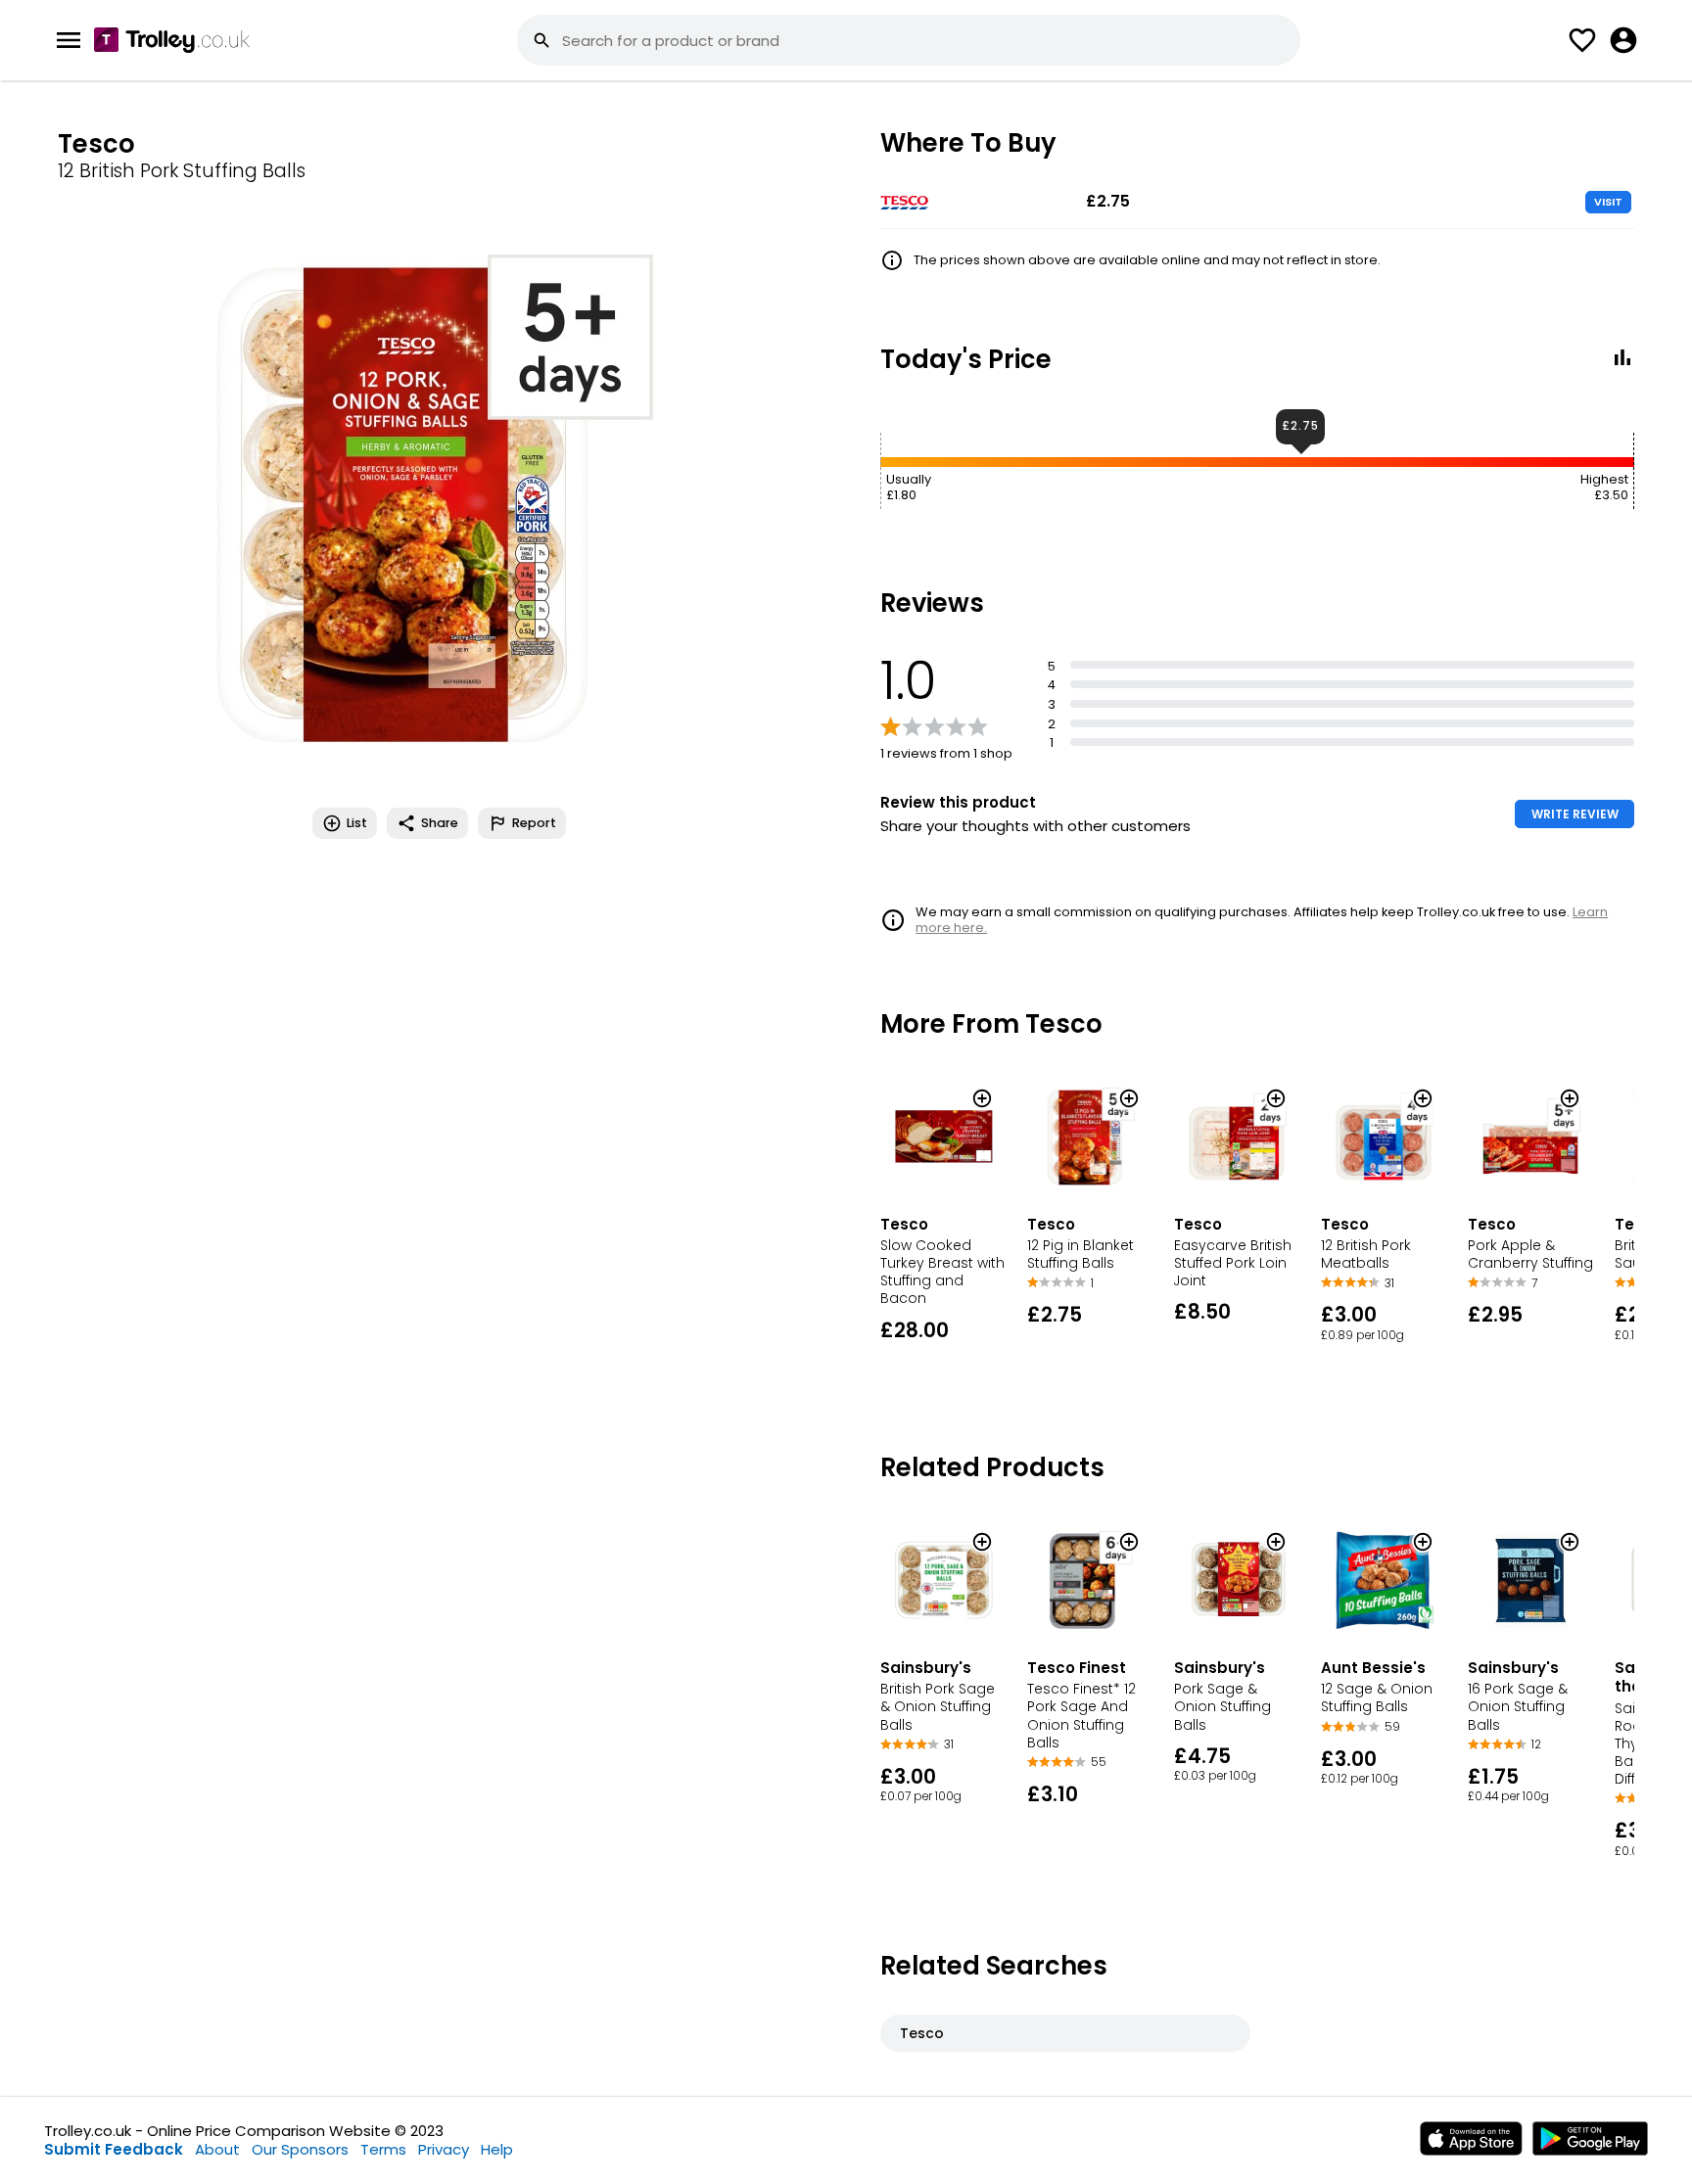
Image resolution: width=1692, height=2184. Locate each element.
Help (497, 2149)
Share (440, 823)
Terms (383, 2149)
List (357, 823)
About (217, 2149)
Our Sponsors (300, 2149)
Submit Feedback (114, 2149)
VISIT (1608, 202)
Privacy (444, 2149)
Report (534, 823)
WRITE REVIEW (1575, 814)
